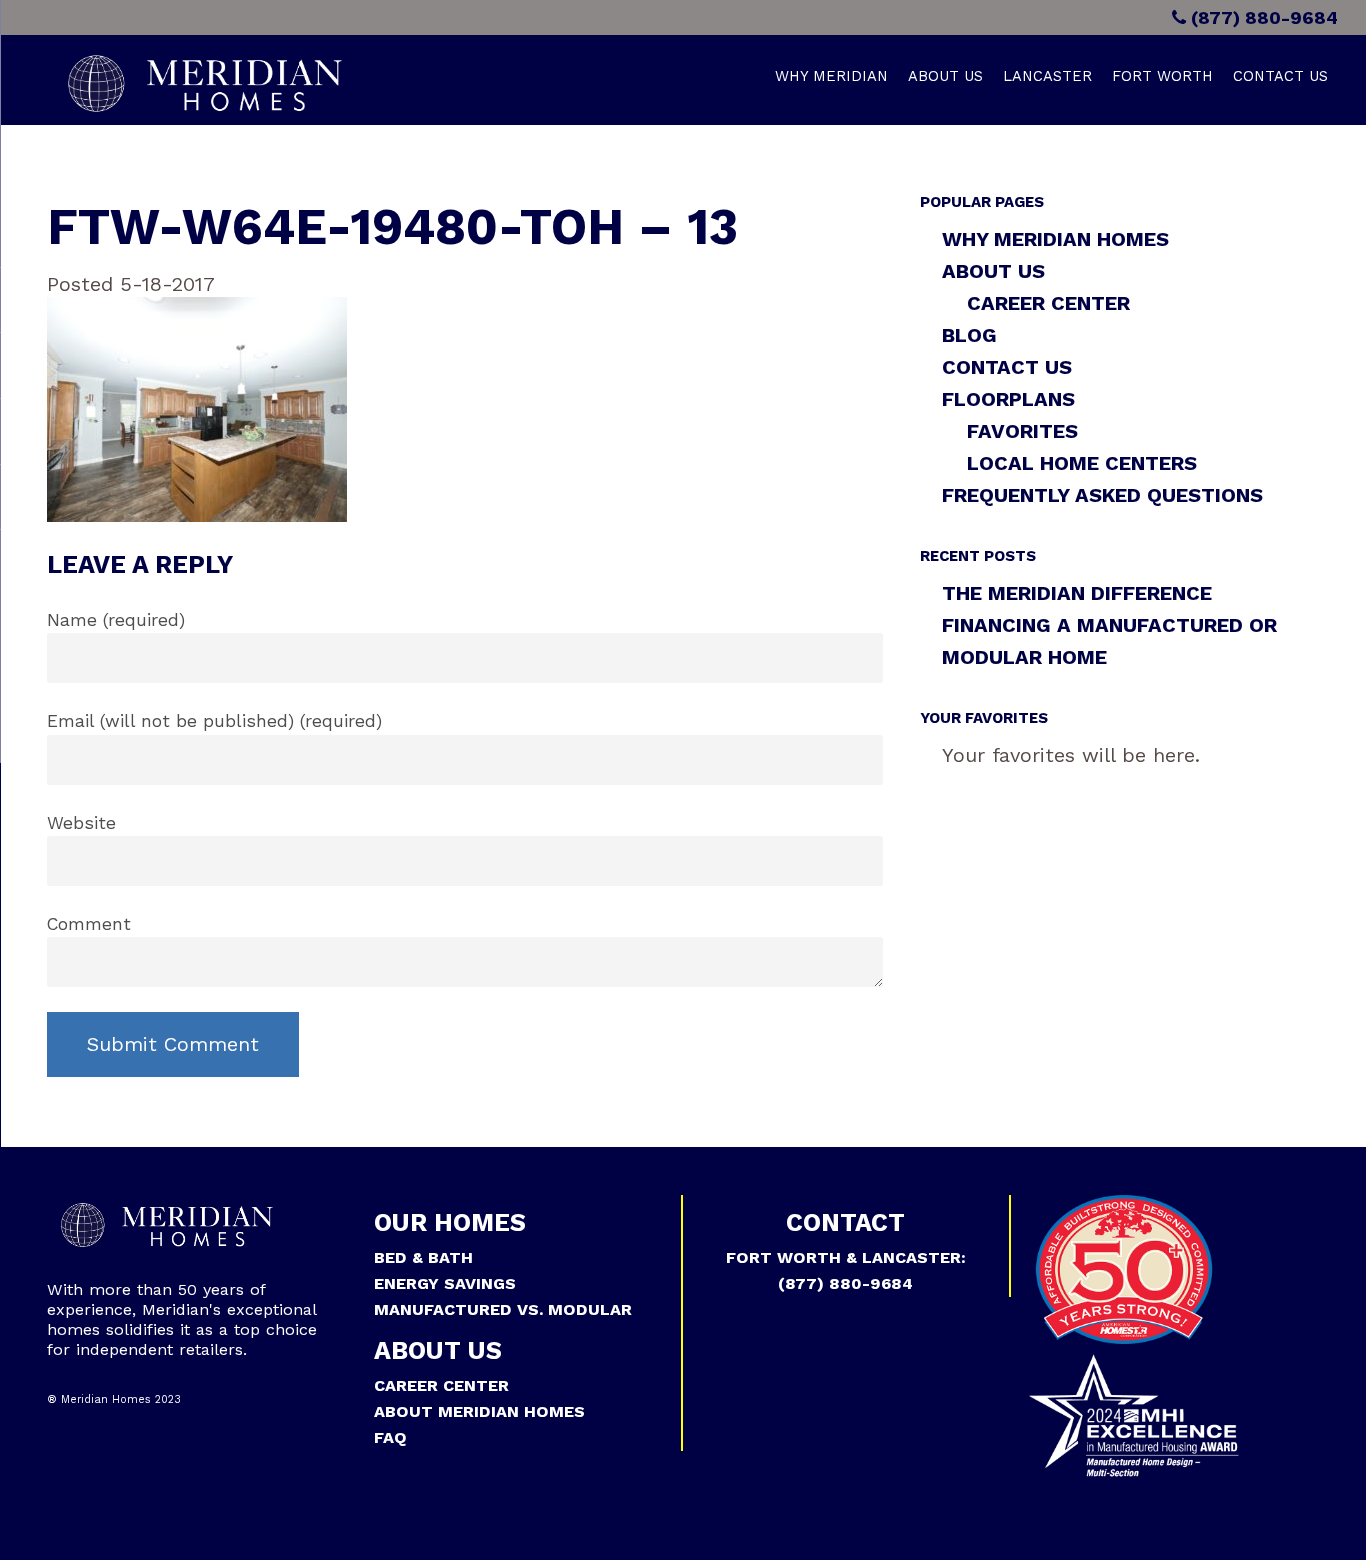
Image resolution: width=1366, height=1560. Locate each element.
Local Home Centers (1082, 463)
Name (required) (116, 620)
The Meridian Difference (1077, 593)
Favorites (1022, 431)
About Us (945, 76)
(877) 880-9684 (1262, 17)
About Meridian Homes (479, 1411)
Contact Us (1280, 76)
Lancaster (1047, 76)
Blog (969, 335)
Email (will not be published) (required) (214, 721)
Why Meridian (831, 76)
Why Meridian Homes (1055, 239)
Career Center (1048, 303)
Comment (89, 924)
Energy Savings (445, 1283)
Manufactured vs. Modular (503, 1309)
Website (81, 823)
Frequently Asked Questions (1102, 495)
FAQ (390, 1437)
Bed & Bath (423, 1257)
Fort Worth (1162, 76)
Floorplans (1008, 399)
